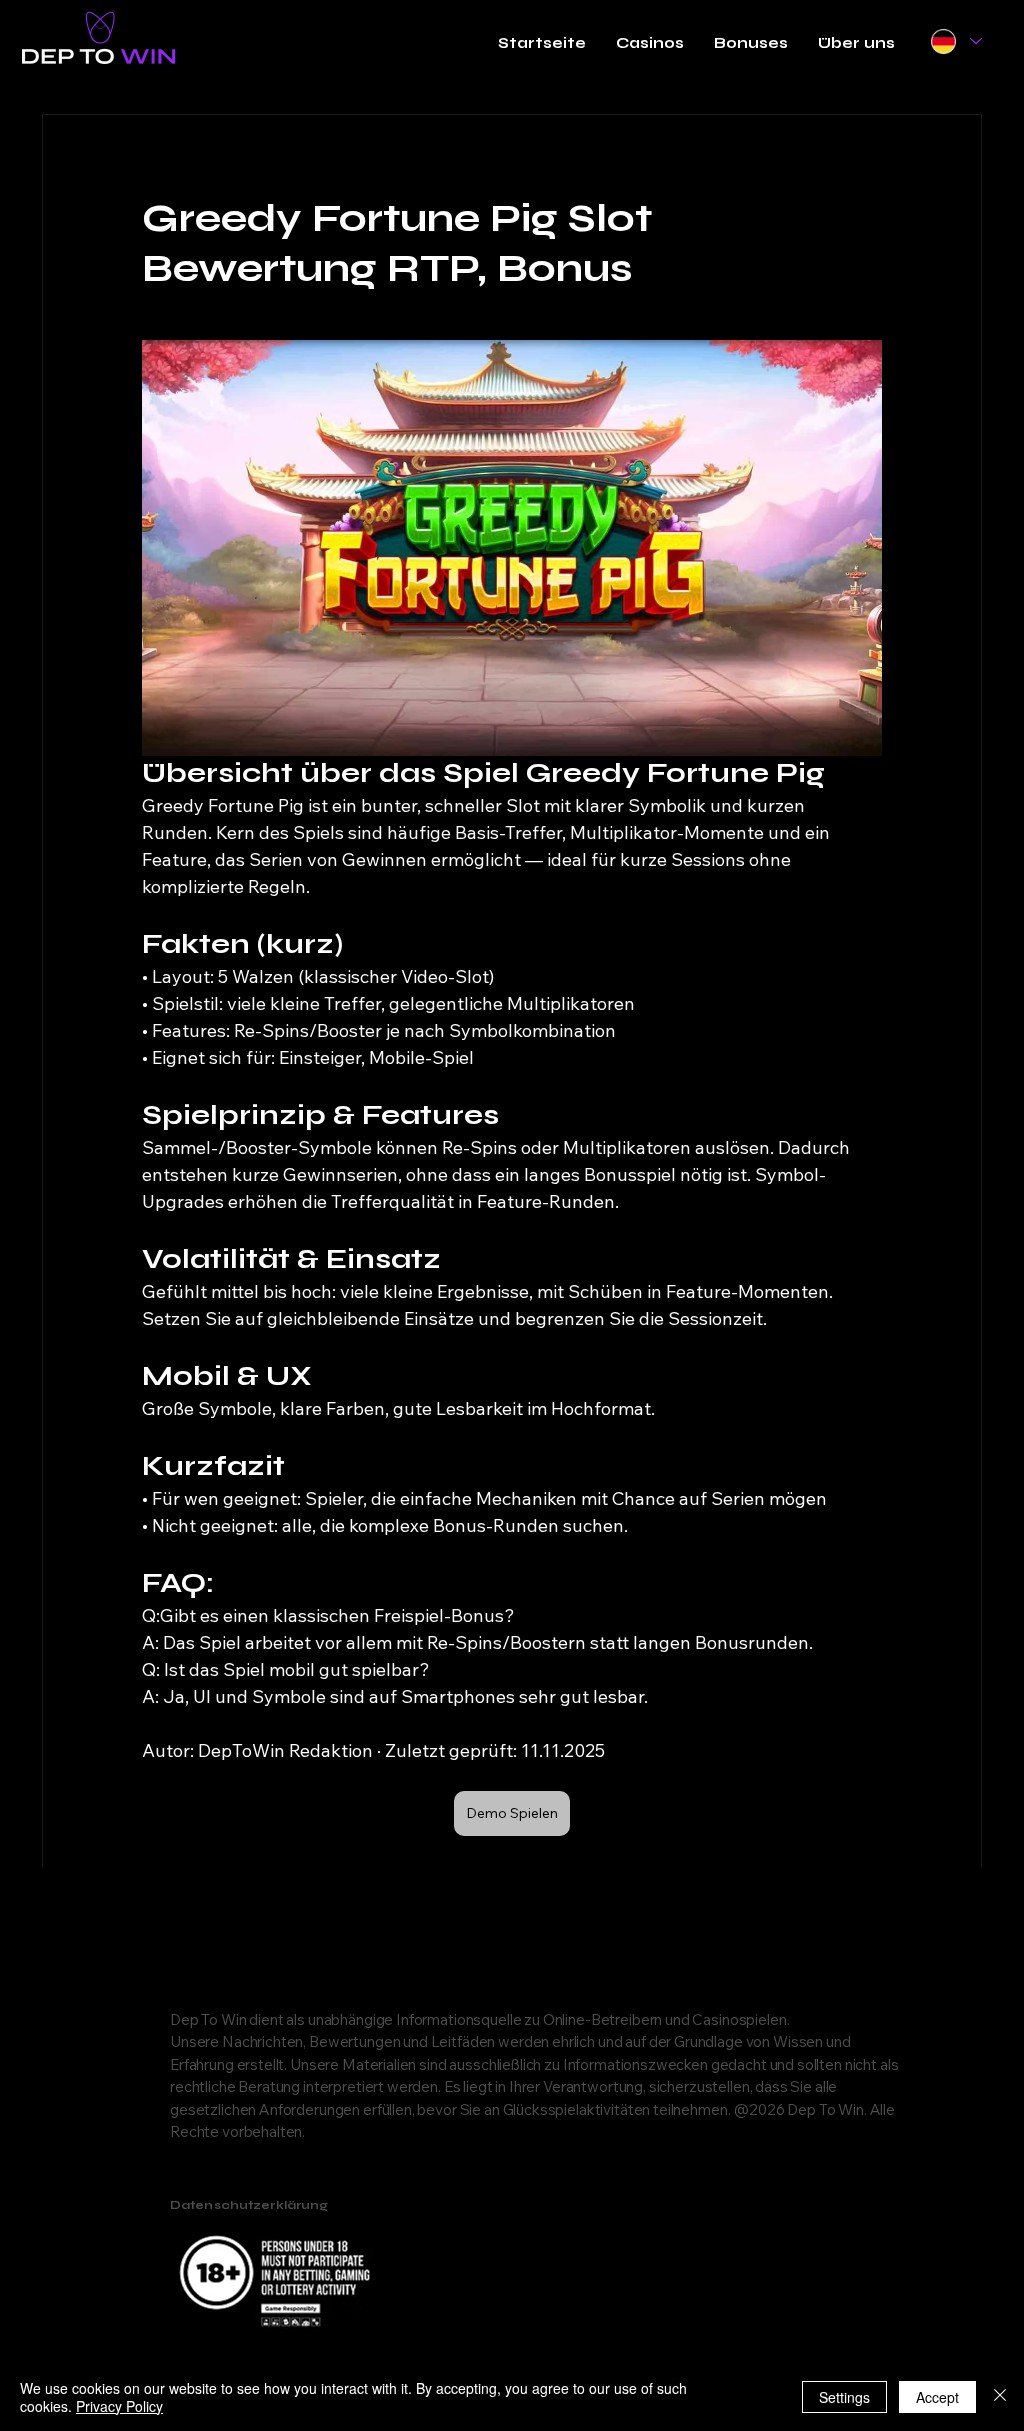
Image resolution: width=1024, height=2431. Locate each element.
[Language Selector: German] (955, 41)
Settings (844, 2397)
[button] (650, 43)
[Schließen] (1000, 2397)
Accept (937, 2397)
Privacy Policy (119, 2406)
